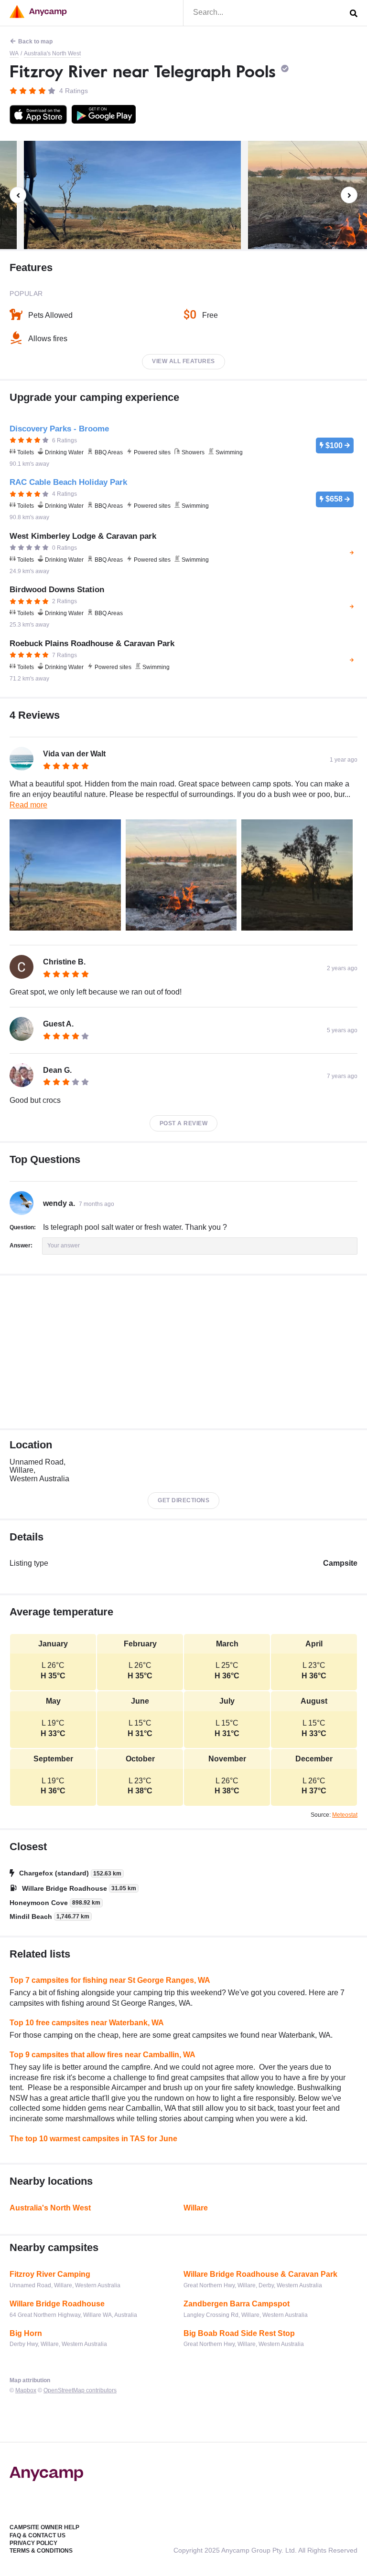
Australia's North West (52, 53)
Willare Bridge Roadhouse (57, 2304)
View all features (183, 361)
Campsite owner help (44, 2527)
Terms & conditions (41, 2551)
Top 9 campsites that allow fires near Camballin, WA (103, 2055)
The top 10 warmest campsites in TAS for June (93, 2139)
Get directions (183, 1500)
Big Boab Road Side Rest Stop (239, 2333)
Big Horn (26, 2333)
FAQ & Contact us (38, 2535)
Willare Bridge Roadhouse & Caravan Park (260, 2274)
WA (14, 53)
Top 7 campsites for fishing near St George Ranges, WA (110, 1980)
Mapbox (26, 2390)
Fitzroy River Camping (50, 2274)
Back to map (35, 42)
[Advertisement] (183, 1352)
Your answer (64, 1246)
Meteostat (345, 1815)
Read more (28, 805)
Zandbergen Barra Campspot (237, 2304)
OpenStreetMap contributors (80, 2390)
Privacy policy (33, 2543)
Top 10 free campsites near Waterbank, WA (87, 2023)
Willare (196, 2208)
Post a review (184, 1123)
